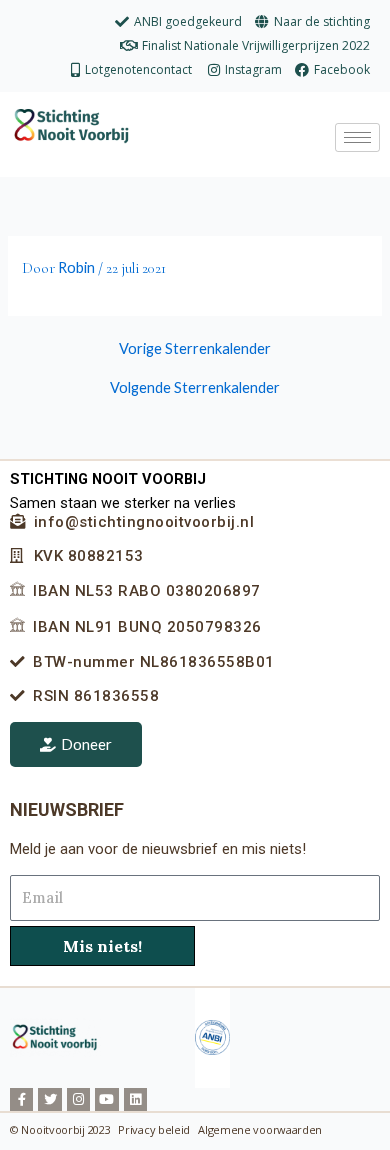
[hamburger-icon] (357, 137)
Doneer (86, 744)
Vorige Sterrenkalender (195, 349)
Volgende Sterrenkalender (195, 388)
